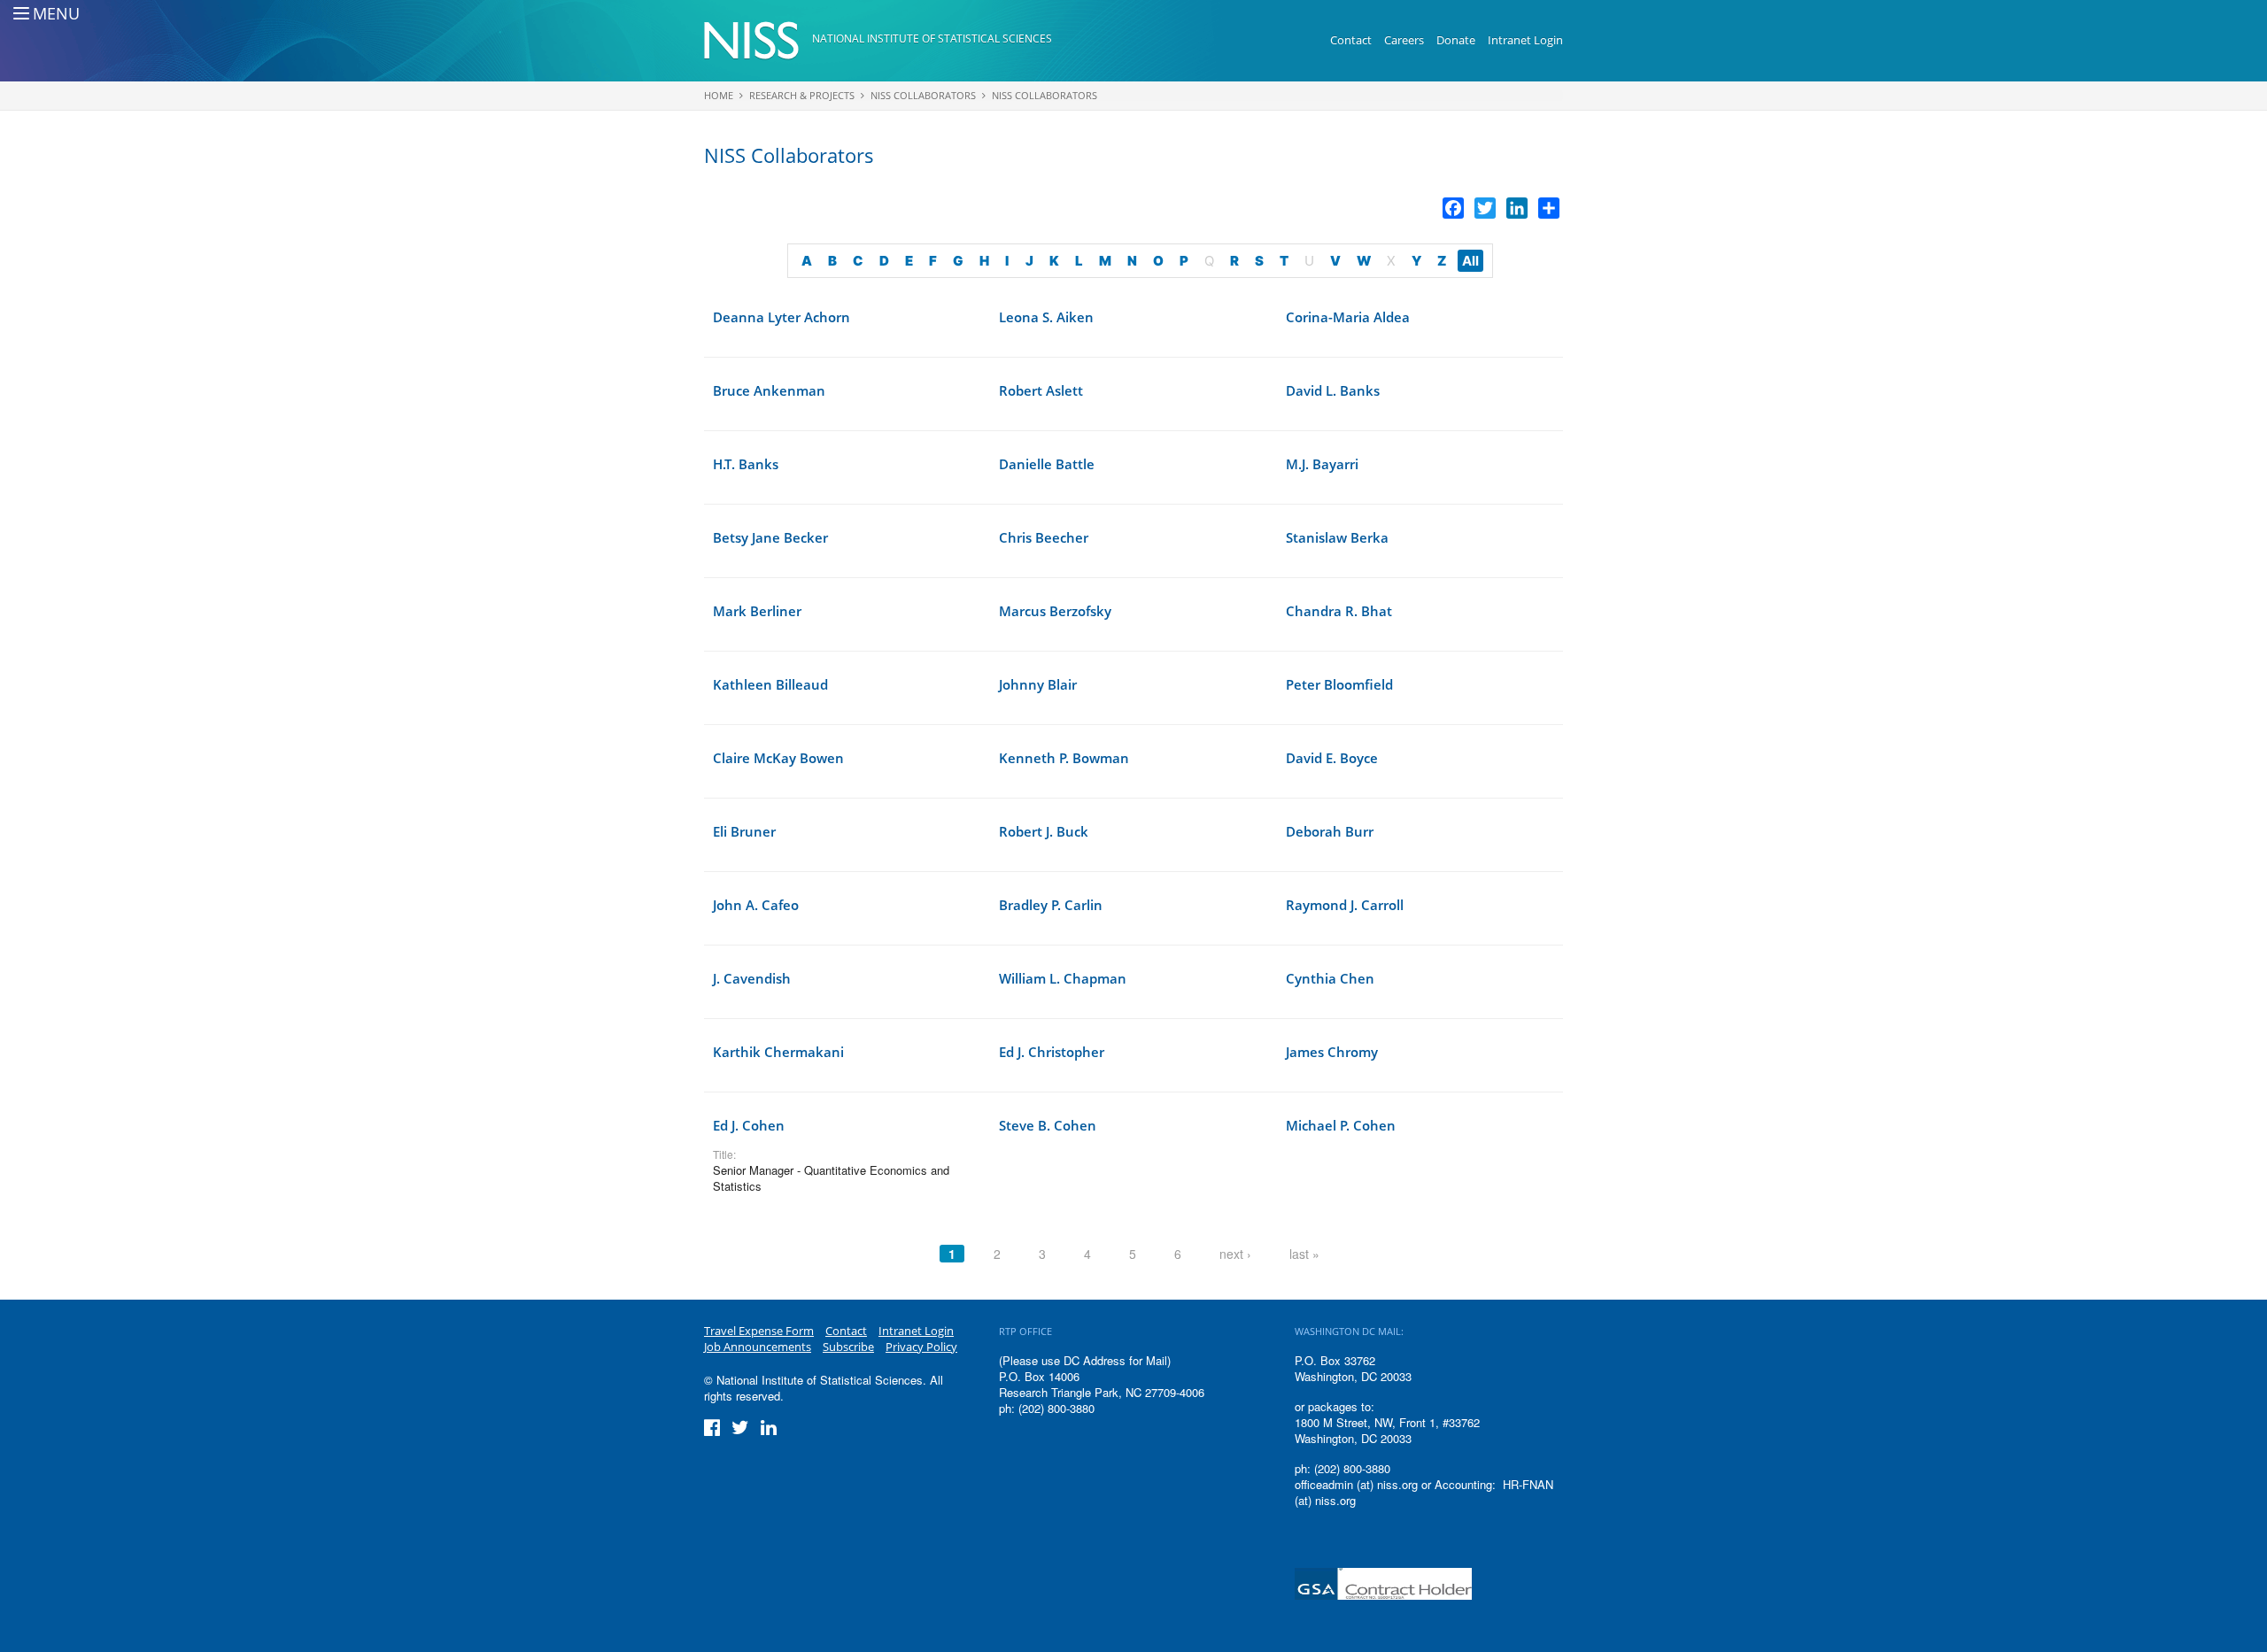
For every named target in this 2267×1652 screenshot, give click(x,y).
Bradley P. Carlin (1051, 905)
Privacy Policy (921, 1347)
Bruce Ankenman (769, 390)
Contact (1351, 40)
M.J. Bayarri (1322, 464)
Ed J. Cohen (749, 1125)
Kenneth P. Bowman (1064, 758)
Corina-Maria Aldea (1348, 317)
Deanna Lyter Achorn (781, 317)
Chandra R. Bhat (1339, 611)
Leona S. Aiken (1046, 317)
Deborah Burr (1330, 831)
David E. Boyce (1332, 758)
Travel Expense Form (759, 1331)
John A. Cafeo (756, 905)
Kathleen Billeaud (770, 684)
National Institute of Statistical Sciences (932, 39)
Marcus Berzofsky (1055, 611)
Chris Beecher (1044, 537)
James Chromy (1332, 1052)
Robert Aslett (1041, 390)
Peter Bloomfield (1339, 684)
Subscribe (848, 1347)
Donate (1456, 40)
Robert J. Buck (1044, 831)
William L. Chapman (1063, 978)
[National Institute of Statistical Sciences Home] (758, 41)
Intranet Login (1525, 40)
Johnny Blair (1038, 684)
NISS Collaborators (923, 95)
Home (719, 95)
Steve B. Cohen (1048, 1125)
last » (1304, 1254)
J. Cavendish (752, 978)
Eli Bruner (744, 831)
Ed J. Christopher (1052, 1052)
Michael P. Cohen (1341, 1125)
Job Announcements (758, 1347)
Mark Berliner (757, 611)
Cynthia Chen (1330, 978)
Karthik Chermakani (778, 1052)
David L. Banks (1333, 390)
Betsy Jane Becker (770, 537)
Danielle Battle (1047, 464)
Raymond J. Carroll (1345, 905)
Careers (1404, 40)
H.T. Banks (746, 464)
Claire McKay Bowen (778, 758)
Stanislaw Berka (1337, 537)
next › (1235, 1254)
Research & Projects (802, 95)
